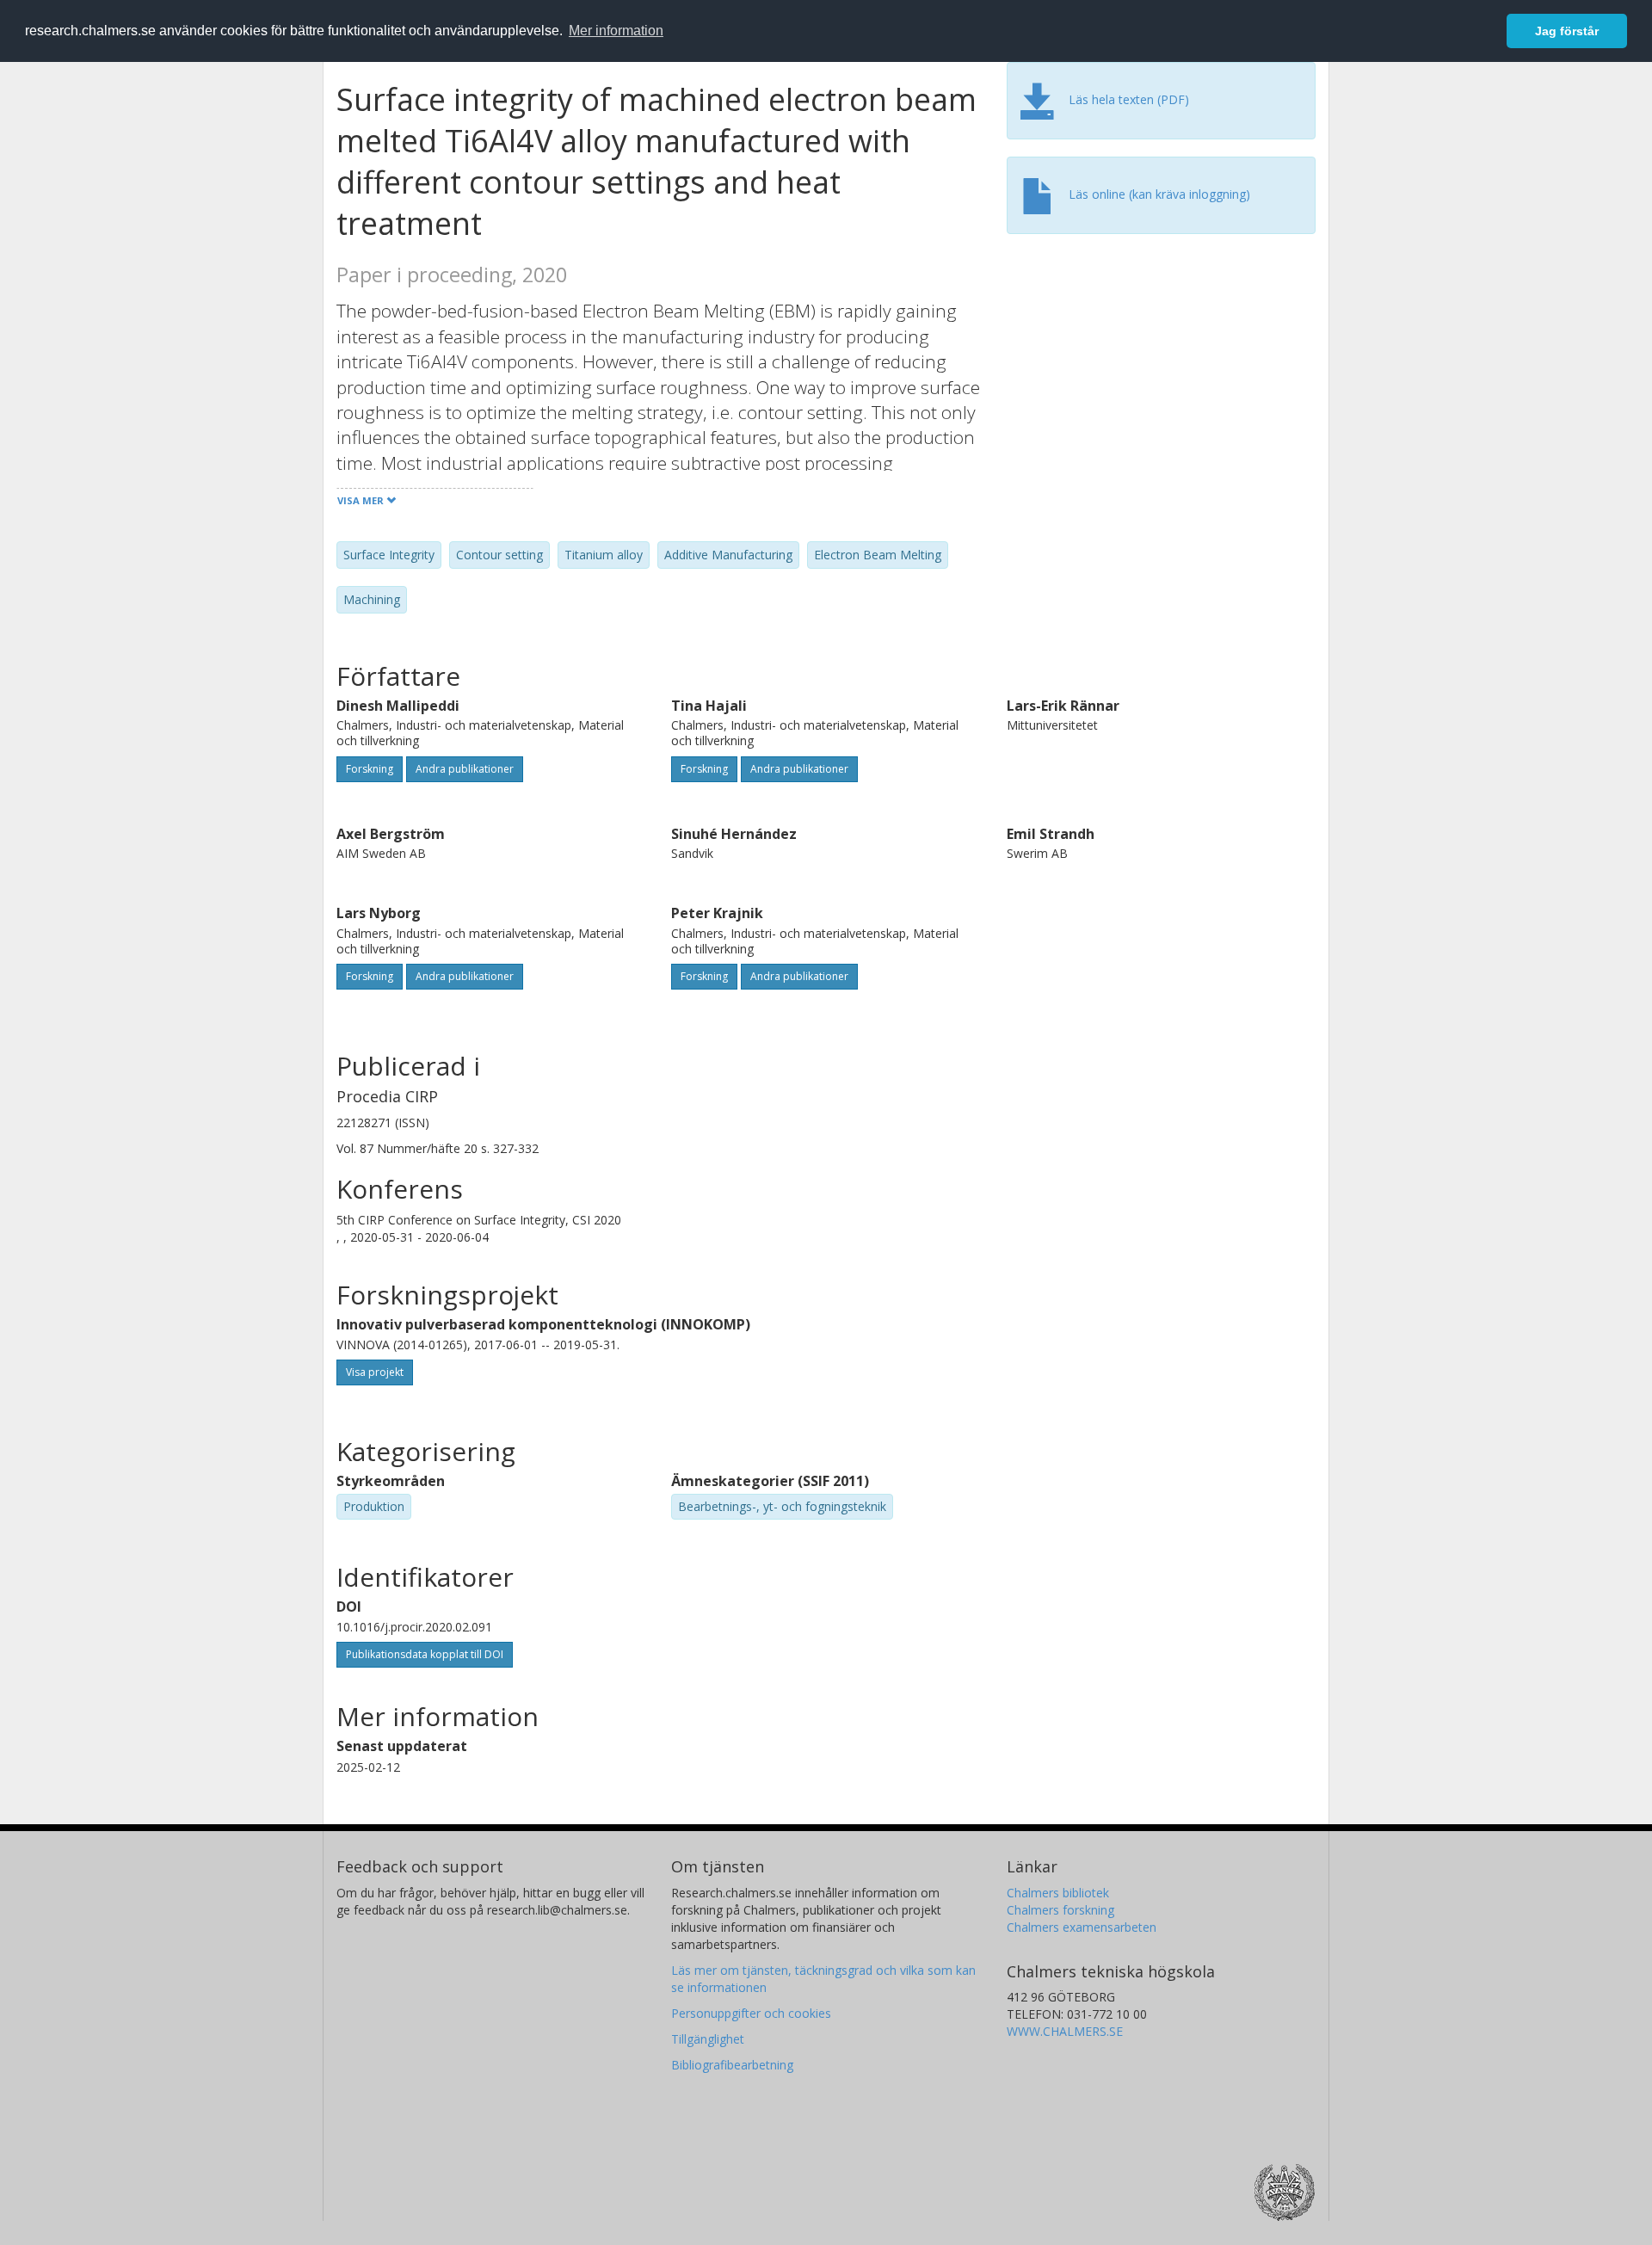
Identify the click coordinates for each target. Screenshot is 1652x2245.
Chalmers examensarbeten (1082, 1927)
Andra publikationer (465, 769)
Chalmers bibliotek (1058, 1893)
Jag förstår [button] (1567, 31)
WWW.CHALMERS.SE (1065, 2031)
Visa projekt (375, 1372)
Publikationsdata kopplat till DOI (425, 1654)
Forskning (370, 769)
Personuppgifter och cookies (751, 2013)
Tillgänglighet (708, 2039)
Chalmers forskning (1060, 1910)
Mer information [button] (616, 31)
